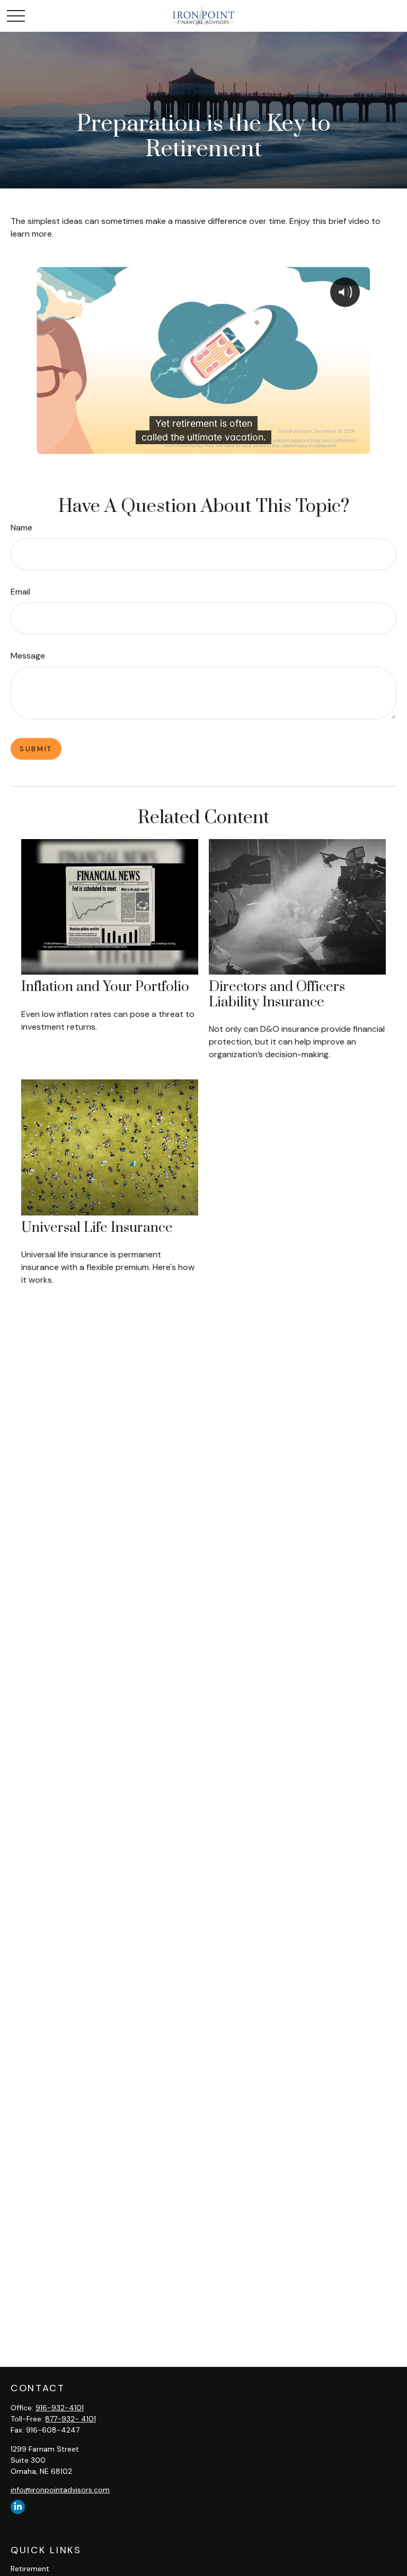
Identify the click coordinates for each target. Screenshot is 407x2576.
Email (20, 592)
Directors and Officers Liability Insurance (277, 995)
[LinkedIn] (18, 2507)
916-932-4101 (60, 2408)
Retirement (30, 2569)
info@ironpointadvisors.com (60, 2490)
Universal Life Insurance (97, 1228)
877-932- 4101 (70, 2419)
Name (21, 528)
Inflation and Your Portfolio (105, 987)
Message (28, 656)
